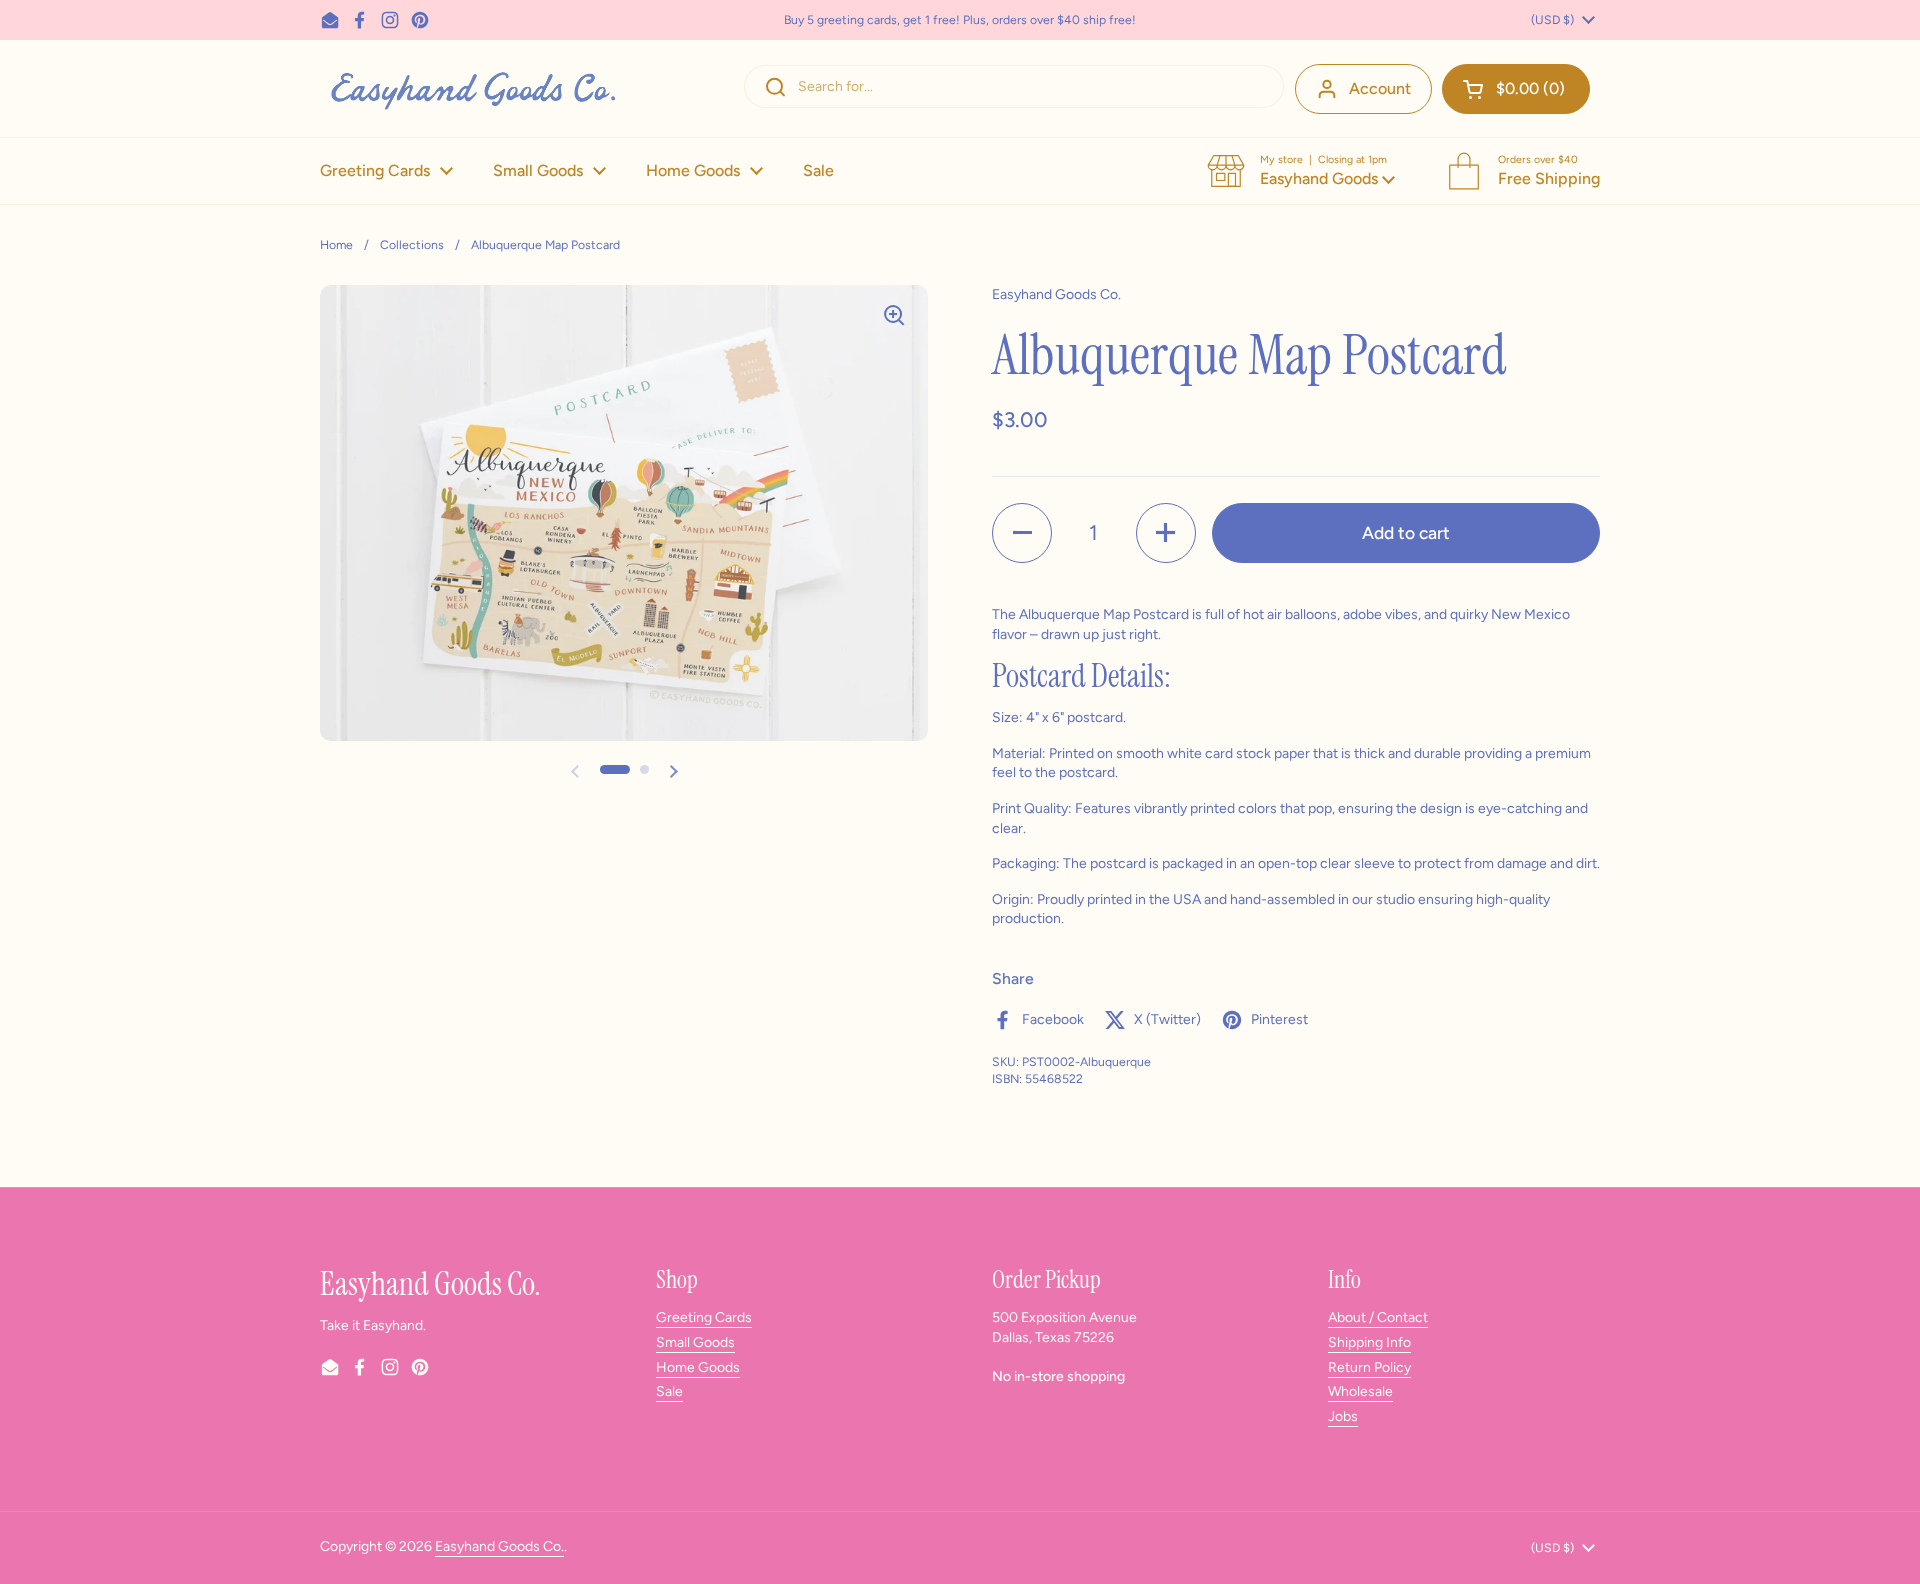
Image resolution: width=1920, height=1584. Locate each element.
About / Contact (1378, 1317)
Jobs (1343, 1416)
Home (336, 244)
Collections (412, 244)
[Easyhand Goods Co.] (471, 88)
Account (1380, 88)
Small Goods (695, 1342)
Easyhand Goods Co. (499, 1546)
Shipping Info (1369, 1342)
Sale (669, 1391)
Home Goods (698, 1367)
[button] (1516, 89)
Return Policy (1369, 1367)
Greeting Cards (704, 1317)
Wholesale (1360, 1391)
